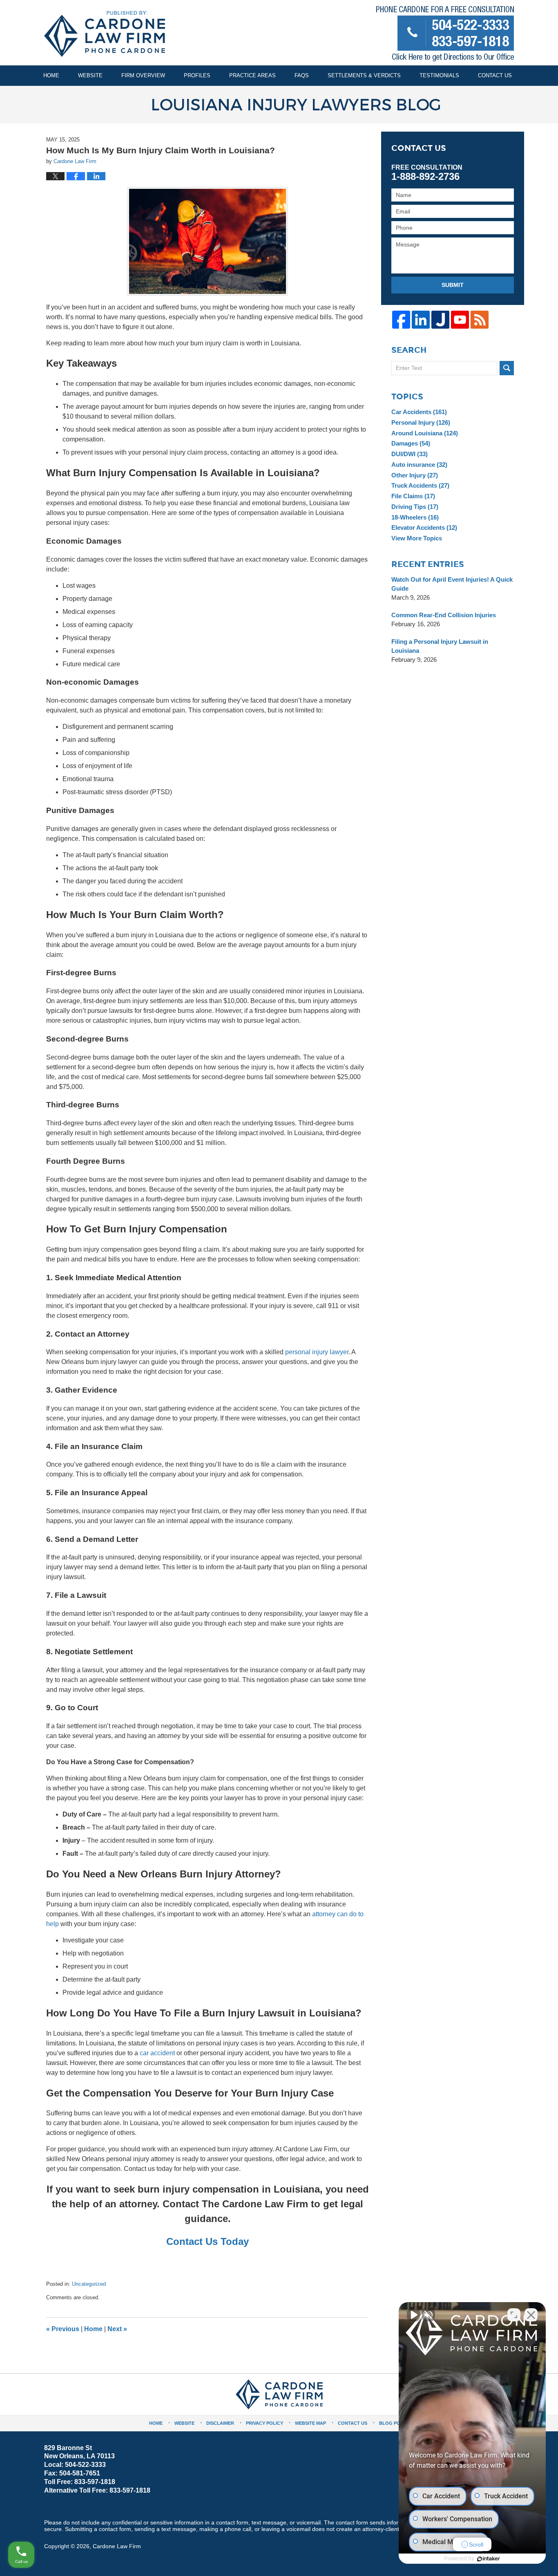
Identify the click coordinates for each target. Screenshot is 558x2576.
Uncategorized (89, 2284)
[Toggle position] (514, 2315)
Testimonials (439, 75)
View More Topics (417, 538)
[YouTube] (460, 320)
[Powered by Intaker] (489, 2559)
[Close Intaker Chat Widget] (531, 2315)
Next (117, 2329)
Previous (63, 2329)
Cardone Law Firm (117, 2546)
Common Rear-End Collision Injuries (444, 615)
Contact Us (495, 75)
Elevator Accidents (424, 528)
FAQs (302, 75)
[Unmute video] (413, 2315)
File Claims (413, 496)
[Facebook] (401, 320)
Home (51, 75)
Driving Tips (415, 507)
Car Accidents (419, 412)
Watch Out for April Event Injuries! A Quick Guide (452, 584)
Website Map (310, 2423)
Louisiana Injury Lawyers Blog (105, 34)
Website (90, 75)
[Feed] (480, 320)
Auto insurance (419, 465)
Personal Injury (421, 422)
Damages (411, 443)
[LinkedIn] (421, 320)
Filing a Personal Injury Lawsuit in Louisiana (440, 646)
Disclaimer (220, 2423)
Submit (453, 285)
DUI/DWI (410, 454)
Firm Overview (143, 75)
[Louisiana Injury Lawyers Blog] (279, 105)
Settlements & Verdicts (364, 75)
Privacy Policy (264, 2423)
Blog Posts (394, 2423)
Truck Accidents (420, 485)
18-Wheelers (415, 517)
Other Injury (415, 475)
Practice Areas (252, 75)
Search (507, 368)
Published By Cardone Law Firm (445, 35)
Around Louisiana (425, 433)
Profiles (197, 75)
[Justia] (440, 320)
